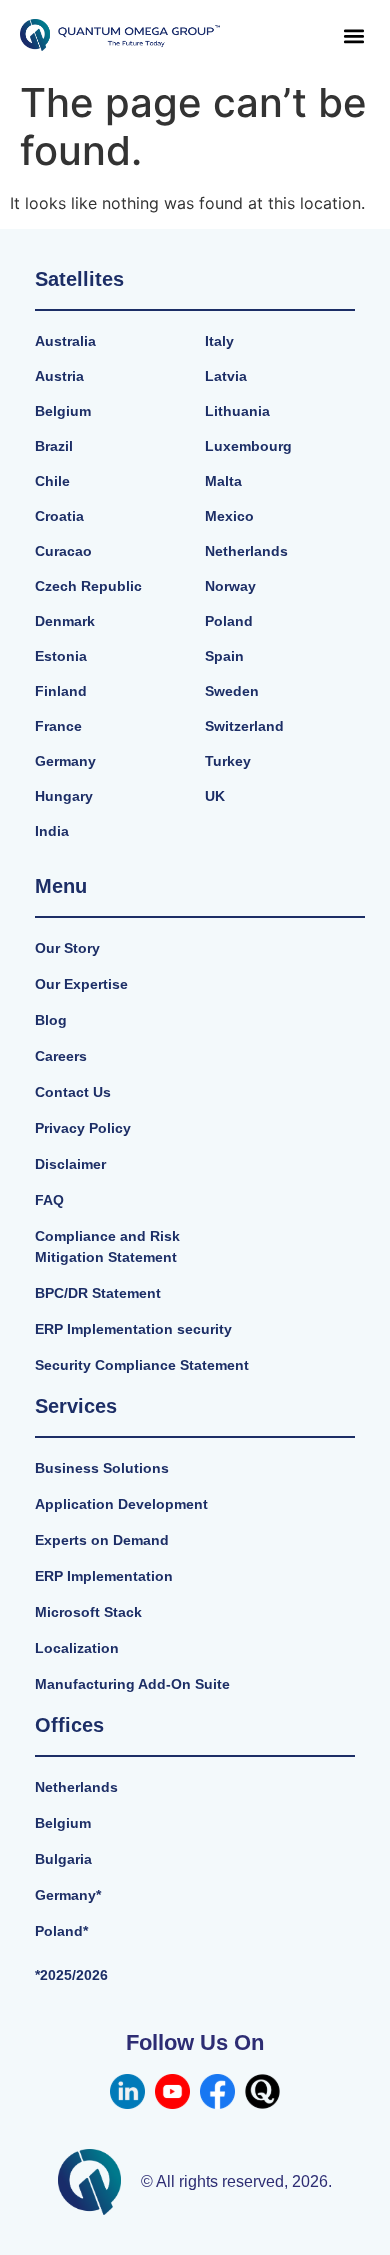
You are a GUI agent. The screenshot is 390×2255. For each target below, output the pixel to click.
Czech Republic (88, 586)
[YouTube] (172, 2091)
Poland (229, 621)
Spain (224, 656)
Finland (61, 691)
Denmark (65, 621)
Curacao (63, 551)
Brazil (54, 446)
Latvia (226, 376)
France (58, 726)
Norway (230, 586)
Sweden (232, 691)
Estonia (61, 656)
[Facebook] (217, 2091)
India (52, 831)
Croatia (59, 516)
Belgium (63, 411)
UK (215, 796)
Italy (219, 341)
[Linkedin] (127, 2091)
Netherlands (246, 551)
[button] (353, 35)
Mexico (229, 516)
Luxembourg (248, 446)
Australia (65, 341)
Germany (65, 761)
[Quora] (262, 2091)
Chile (52, 481)
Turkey (228, 761)
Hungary (64, 796)
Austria (59, 376)
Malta (223, 481)
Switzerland (244, 726)
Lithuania (237, 411)
